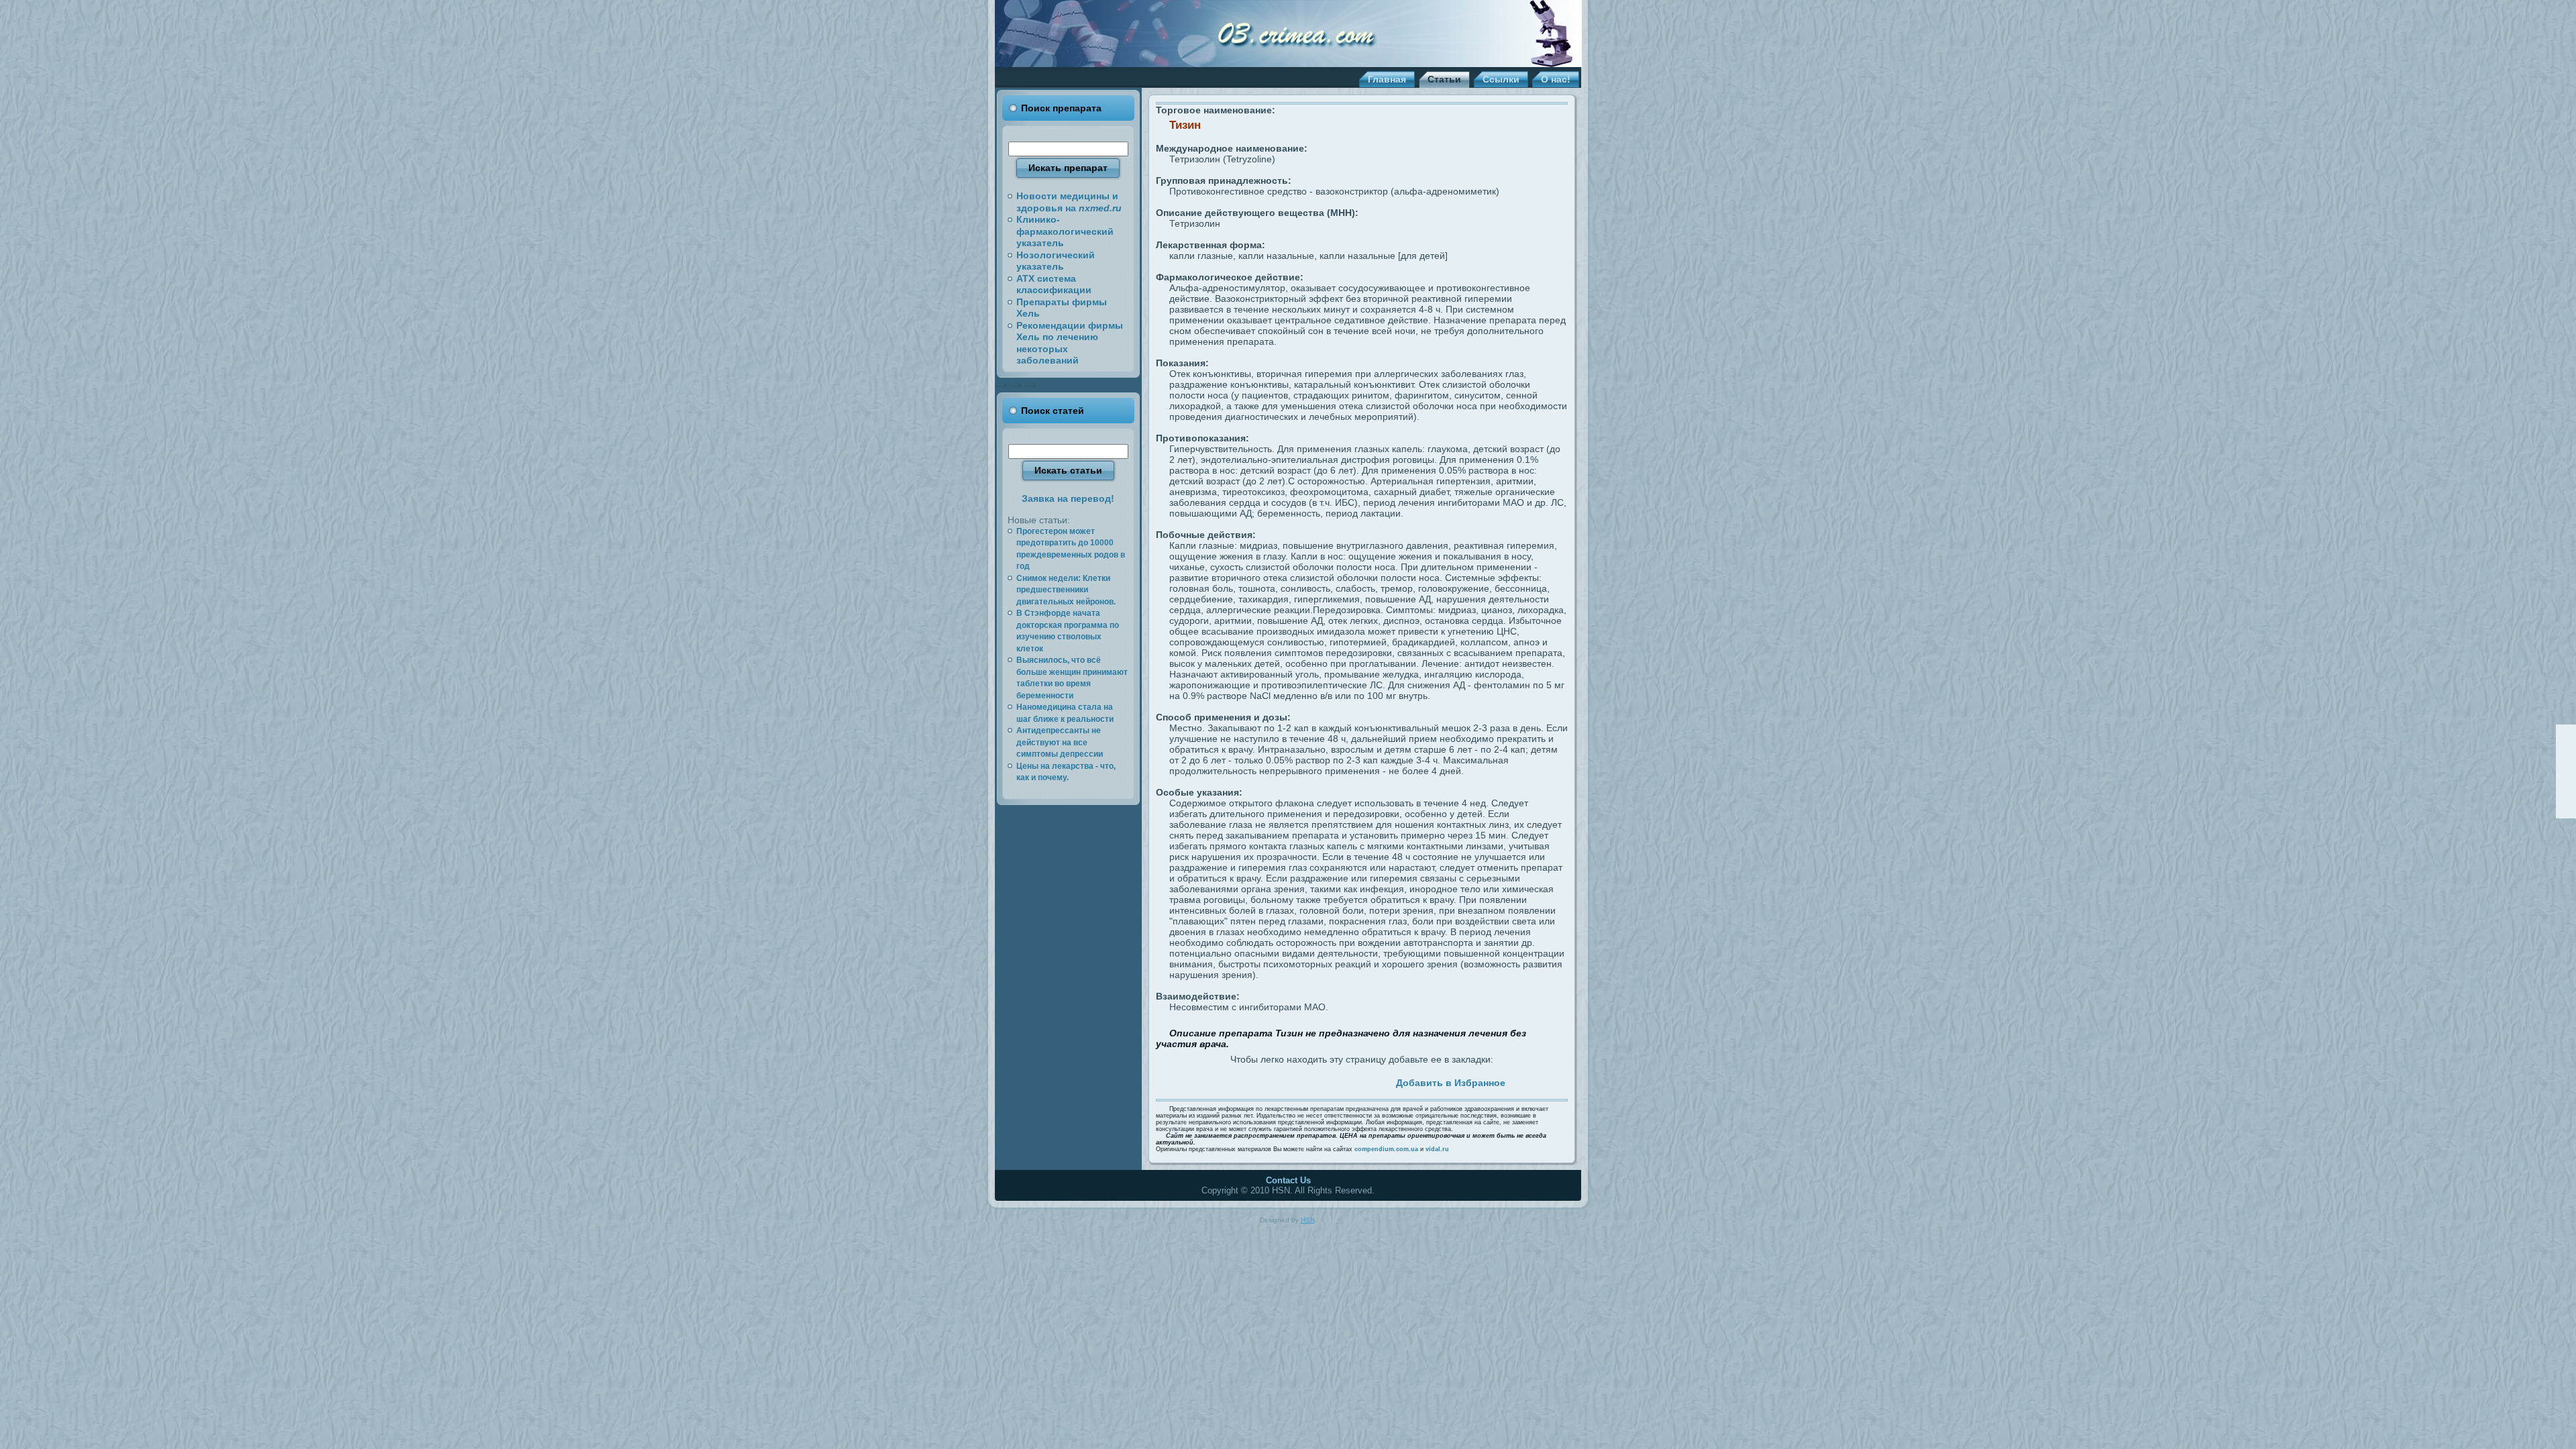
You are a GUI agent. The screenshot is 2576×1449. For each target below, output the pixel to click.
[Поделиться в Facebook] (1239, 1081)
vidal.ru (1437, 1149)
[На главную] (2566, 753)
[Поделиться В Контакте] (1301, 1081)
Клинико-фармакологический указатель (1065, 231)
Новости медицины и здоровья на (1069, 202)
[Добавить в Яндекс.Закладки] (1332, 1081)
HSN (1308, 1220)
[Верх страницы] (2566, 735)
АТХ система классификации (1054, 284)
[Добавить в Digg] (1378, 1081)
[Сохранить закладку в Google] (1270, 1081)
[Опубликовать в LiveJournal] (1254, 1081)
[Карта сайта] (2566, 790)
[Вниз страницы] (2566, 808)
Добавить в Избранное (1451, 1083)
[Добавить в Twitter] (1224, 1081)
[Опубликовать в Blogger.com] (1362, 1081)
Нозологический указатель (1056, 261)
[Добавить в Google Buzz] (1285, 1081)
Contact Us (1288, 1180)
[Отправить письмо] (2566, 771)
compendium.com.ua (1386, 1149)
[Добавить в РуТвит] (1316, 1081)
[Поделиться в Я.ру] (1347, 1081)
